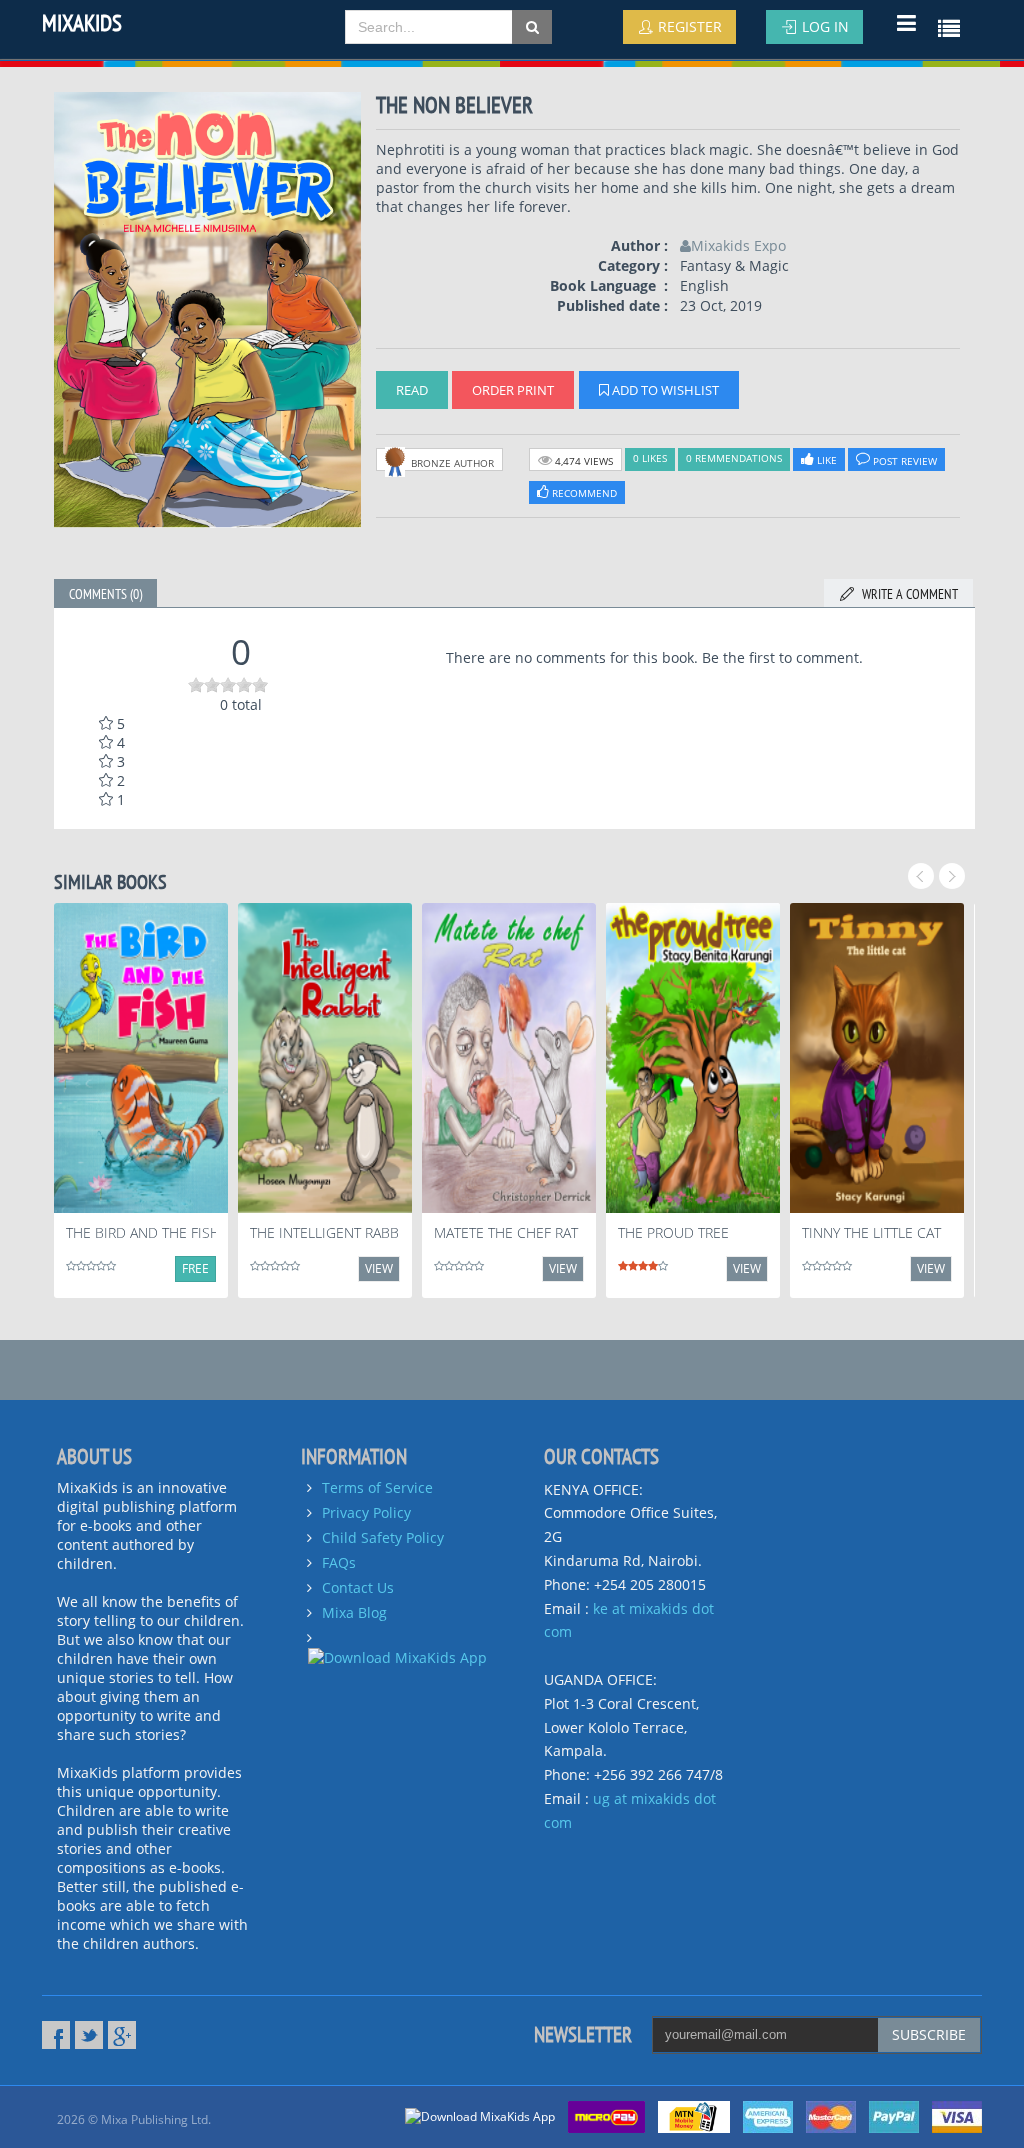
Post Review (903, 461)
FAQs (339, 1562)
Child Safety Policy (383, 1537)
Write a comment (907, 594)
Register (688, 26)
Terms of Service (377, 1487)
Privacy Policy (366, 1512)
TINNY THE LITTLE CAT (871, 1232)
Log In (823, 26)
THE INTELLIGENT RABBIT (330, 1232)
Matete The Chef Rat (506, 1232)
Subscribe (929, 2034)
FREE (195, 1268)
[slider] (228, 685)
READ (412, 390)
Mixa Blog (354, 1612)
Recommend (583, 493)
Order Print (513, 390)
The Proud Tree (673, 1232)
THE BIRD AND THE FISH (143, 1232)
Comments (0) (105, 594)
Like (825, 460)
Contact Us (358, 1587)
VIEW (379, 1268)
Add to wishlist (664, 390)
